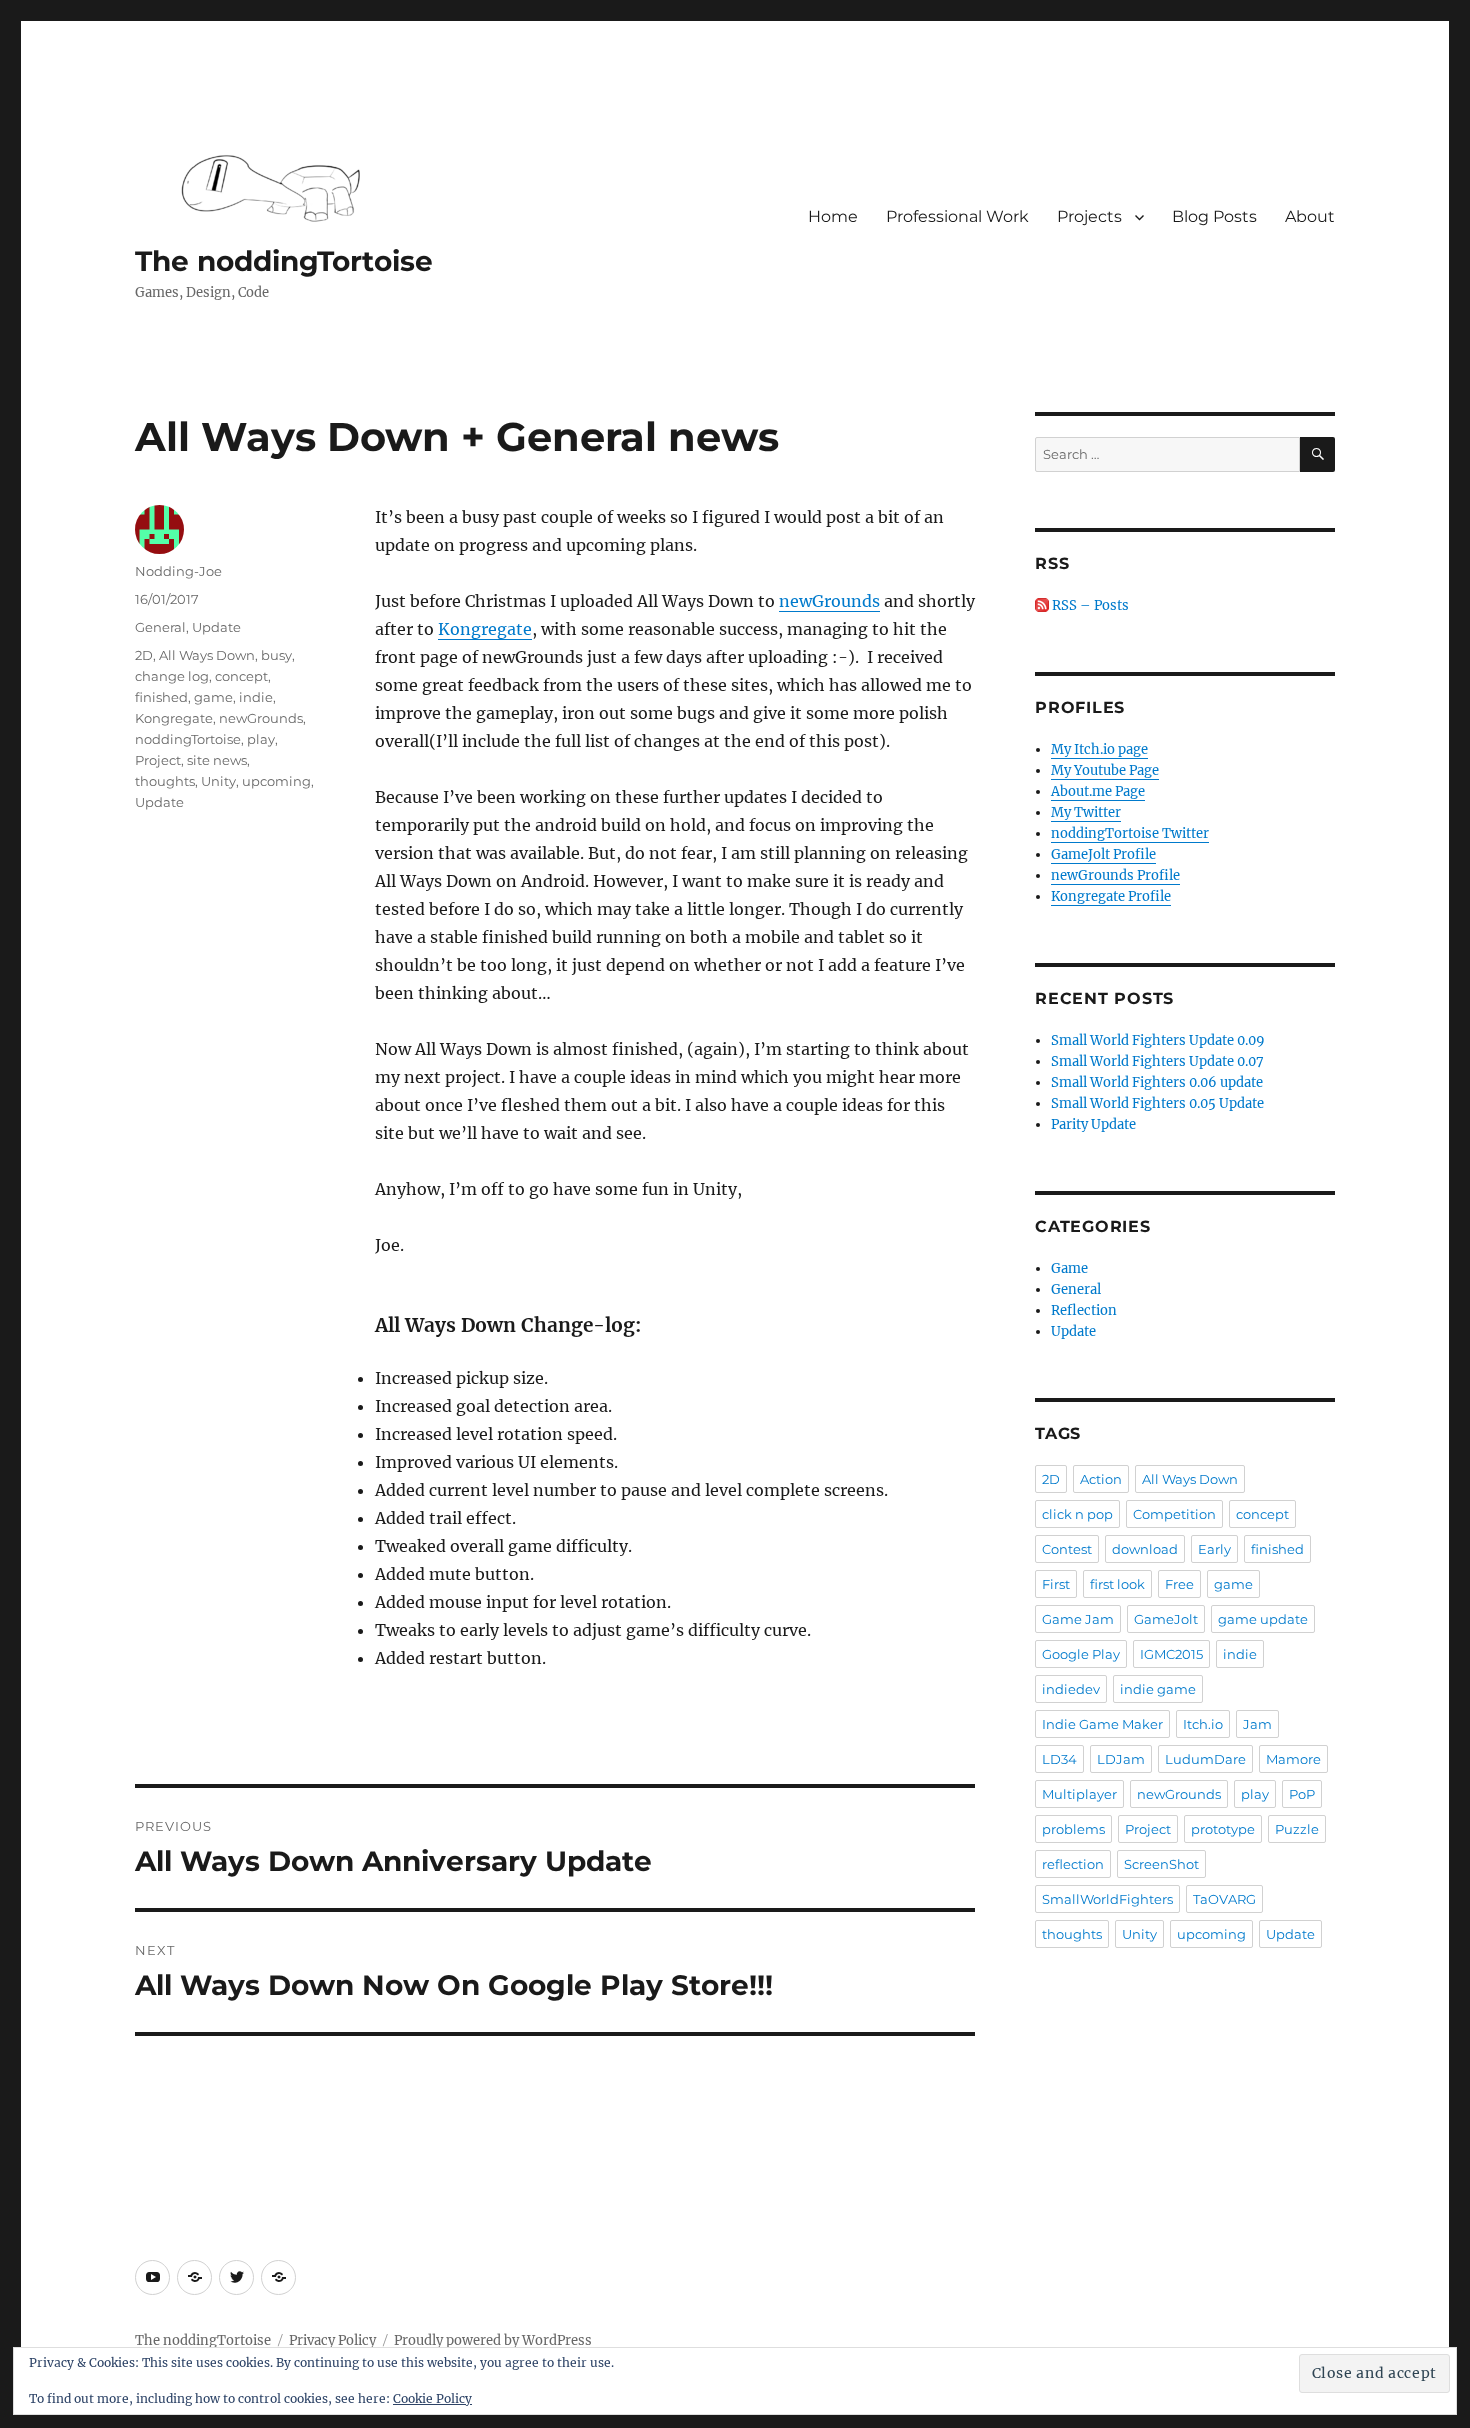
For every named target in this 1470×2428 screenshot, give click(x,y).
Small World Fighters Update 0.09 (1158, 1040)
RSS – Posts (1089, 605)
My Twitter (1086, 812)
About (1310, 216)
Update (216, 627)
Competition (1174, 1514)
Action (1101, 1479)
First (1056, 1584)
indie (256, 697)
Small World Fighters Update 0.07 (1157, 1061)
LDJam (1121, 1759)
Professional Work (957, 216)
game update (1263, 1619)
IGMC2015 (1171, 1654)
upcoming (276, 781)
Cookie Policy (432, 2398)
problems (1073, 1829)
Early (1214, 1549)
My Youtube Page (1105, 770)
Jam (1257, 1724)
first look (1117, 1584)
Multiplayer (1079, 1794)
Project (158, 760)
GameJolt (1166, 1619)
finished (161, 697)
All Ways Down (207, 655)
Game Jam (1078, 1619)
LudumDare (1205, 1759)
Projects (1089, 216)
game (213, 697)
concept (241, 676)
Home (833, 216)
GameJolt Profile (1103, 854)
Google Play (1081, 1654)
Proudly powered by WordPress (493, 2340)
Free (1179, 1584)
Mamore (1293, 1759)
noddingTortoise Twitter (1130, 833)
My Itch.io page (1099, 749)
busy (276, 655)
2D (144, 655)
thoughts (165, 781)
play (261, 739)
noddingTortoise (188, 739)
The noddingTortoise (284, 261)
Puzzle (1297, 1829)
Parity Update (1093, 1124)
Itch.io (1203, 1724)
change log (172, 676)
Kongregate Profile (1111, 896)
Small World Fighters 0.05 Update (1157, 1103)
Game (1069, 1268)
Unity (218, 781)
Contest (1067, 1549)
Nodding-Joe (178, 571)
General (160, 627)
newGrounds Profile (1115, 875)
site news (217, 760)
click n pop (1077, 1514)
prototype (1223, 1829)
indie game (1158, 1689)
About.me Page (1098, 791)
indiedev (1071, 1689)
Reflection (1084, 1310)
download (1145, 1549)
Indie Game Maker (1102, 1724)
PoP (1302, 1794)
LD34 (1059, 1759)
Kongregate (485, 629)
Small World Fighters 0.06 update (1157, 1082)
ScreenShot (1161, 1864)
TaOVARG (1224, 1899)
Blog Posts (1214, 216)
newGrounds (829, 601)
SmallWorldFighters (1107, 1899)
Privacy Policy (332, 2340)
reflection (1073, 1864)
